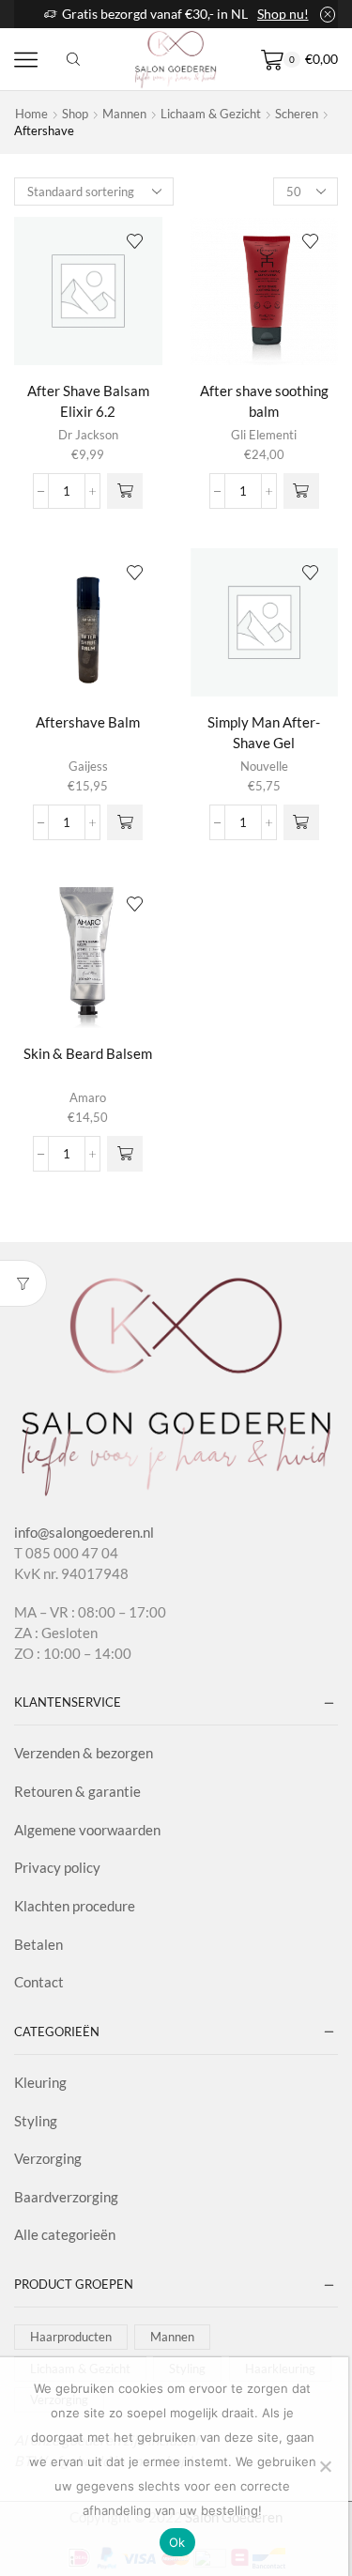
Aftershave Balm (88, 722)
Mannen (124, 114)
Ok (177, 2542)
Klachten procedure (75, 1906)
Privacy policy (57, 1867)
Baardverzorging (66, 2197)
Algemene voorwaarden (87, 1830)
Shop (75, 114)
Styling (36, 2121)
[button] (125, 491)
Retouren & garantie (77, 1791)
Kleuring (40, 2082)
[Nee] (325, 2466)
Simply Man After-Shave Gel (264, 733)
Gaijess (88, 766)
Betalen (38, 1944)
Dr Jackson (88, 435)
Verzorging (48, 2158)
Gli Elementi (264, 435)
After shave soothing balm (264, 401)
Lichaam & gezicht (211, 114)
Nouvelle (264, 766)
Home (31, 114)
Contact (39, 1982)
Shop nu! (283, 14)
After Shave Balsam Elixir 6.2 (88, 401)
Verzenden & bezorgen (84, 1753)
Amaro (88, 1097)
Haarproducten (71, 2337)
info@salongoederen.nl (84, 1532)
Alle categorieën (65, 2234)
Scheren (297, 114)
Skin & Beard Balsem (88, 1053)
